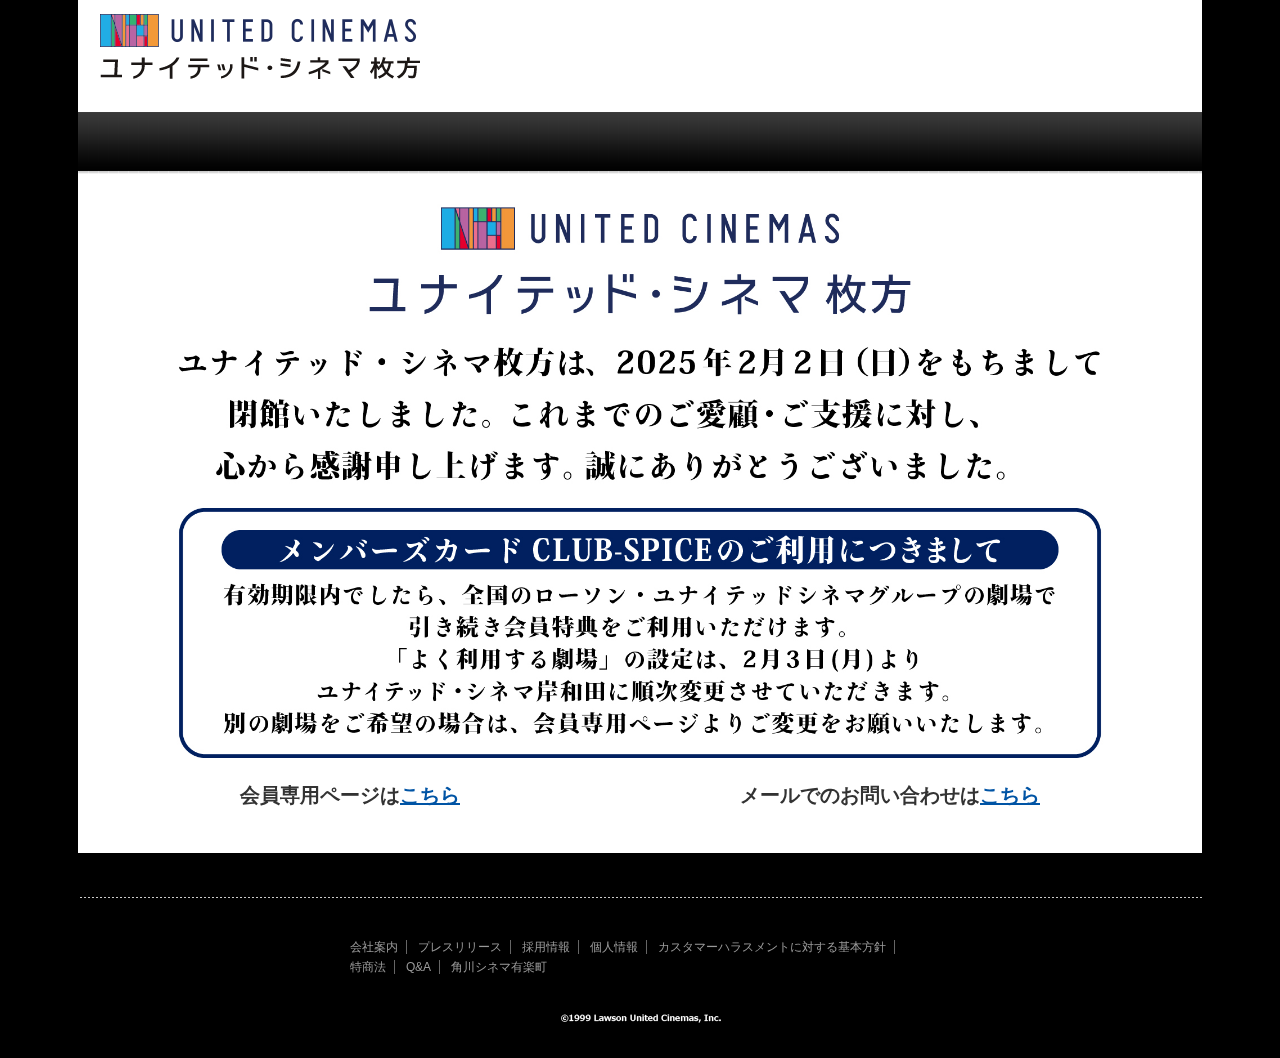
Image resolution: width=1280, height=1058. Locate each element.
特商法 (368, 967)
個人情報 (614, 947)
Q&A (418, 967)
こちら (430, 795)
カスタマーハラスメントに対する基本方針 (772, 947)
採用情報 (546, 947)
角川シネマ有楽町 (499, 967)
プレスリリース (460, 947)
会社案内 (374, 947)
